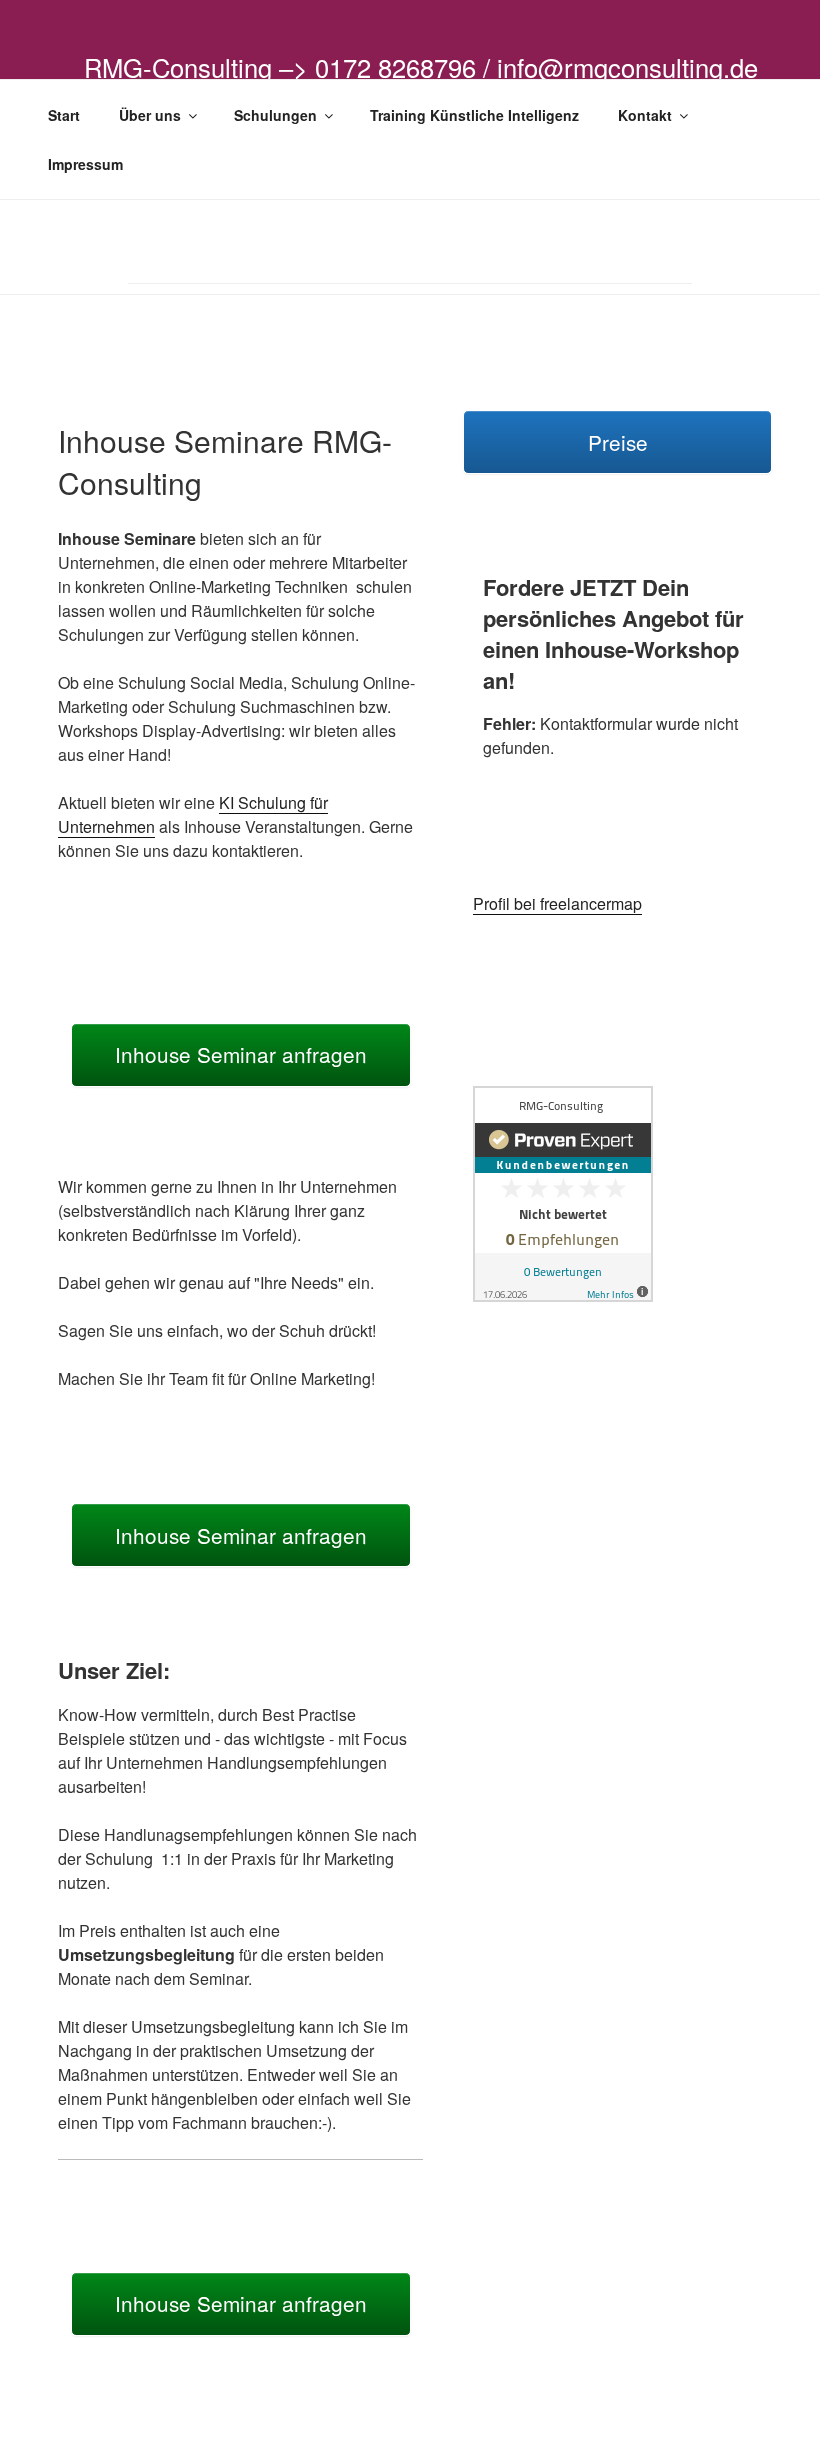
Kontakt (645, 115)
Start (64, 115)
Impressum (85, 164)
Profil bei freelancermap (557, 903)
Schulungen (275, 115)
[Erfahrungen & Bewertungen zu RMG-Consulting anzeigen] (563, 1295)
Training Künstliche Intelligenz (474, 115)
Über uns (150, 115)
